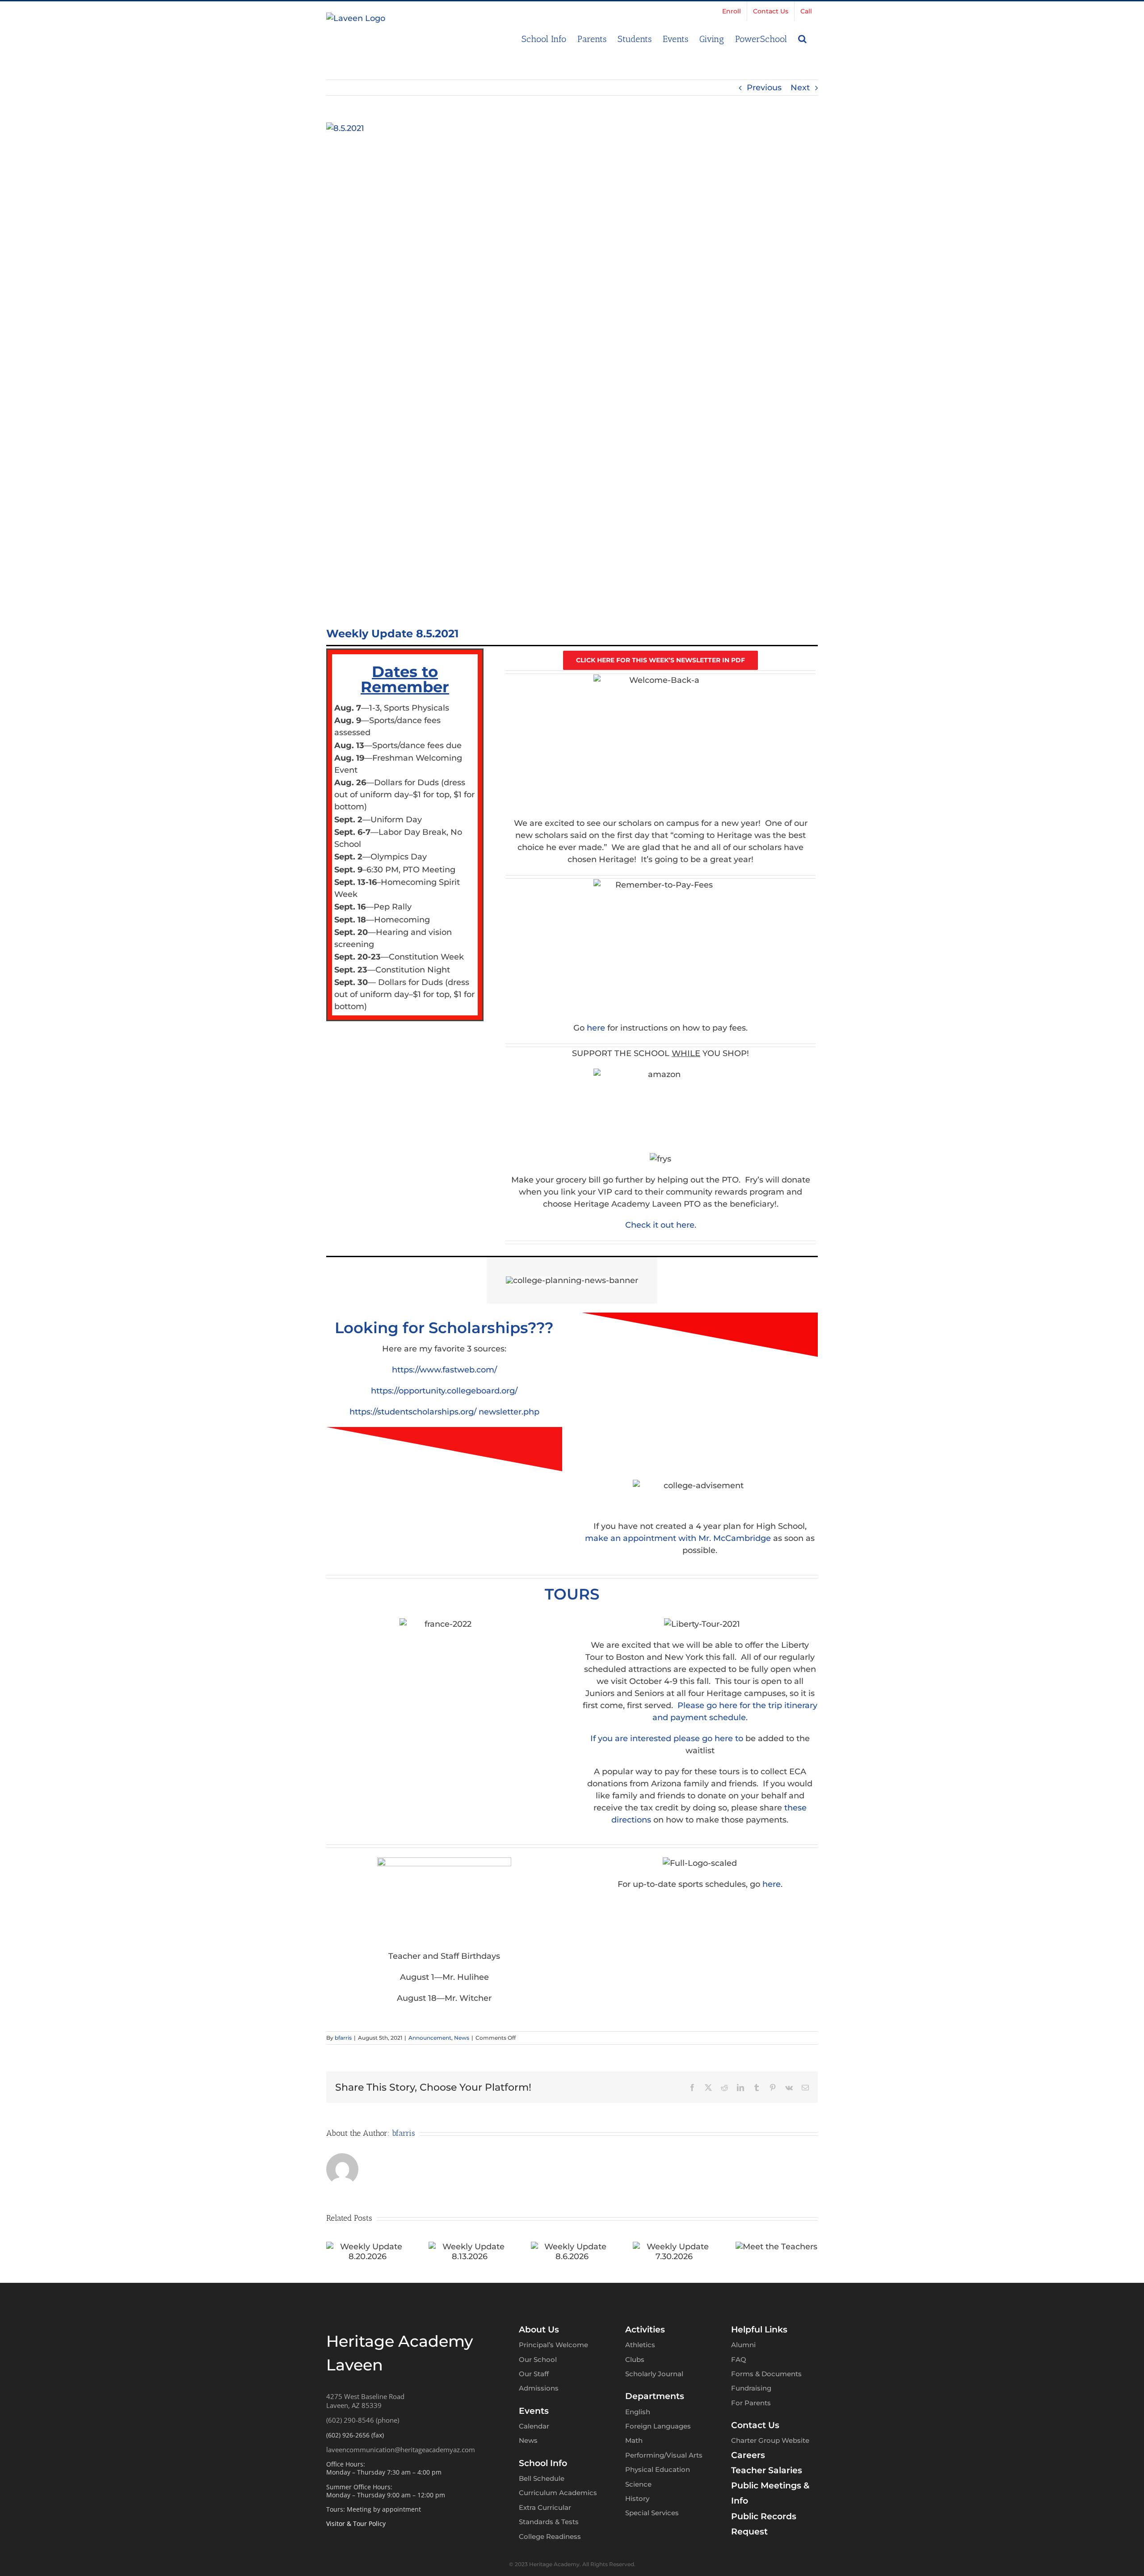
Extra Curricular (545, 2507)
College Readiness (550, 2536)
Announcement (430, 2038)
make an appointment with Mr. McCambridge (678, 1538)
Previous (764, 88)
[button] (802, 38)
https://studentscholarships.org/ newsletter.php (444, 1412)
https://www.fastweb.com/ (444, 1370)
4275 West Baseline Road (365, 2396)
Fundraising (751, 2388)
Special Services (652, 2513)
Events (534, 2411)
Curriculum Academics (558, 2493)
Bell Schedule (542, 2478)
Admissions (539, 2388)
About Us (539, 2330)
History (637, 2498)
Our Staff (534, 2374)
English (638, 2412)
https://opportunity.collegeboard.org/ (444, 1391)
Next (800, 88)
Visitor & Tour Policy (356, 2523)
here (596, 1028)
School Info (543, 2463)
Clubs (635, 2359)
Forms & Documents (766, 2374)
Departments (655, 2396)
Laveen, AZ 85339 (354, 2405)
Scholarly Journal (654, 2374)
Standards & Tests (549, 2522)
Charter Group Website (770, 2440)
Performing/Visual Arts (664, 2455)
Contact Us (755, 2425)
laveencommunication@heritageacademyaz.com (401, 2450)
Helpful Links (759, 2330)
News (462, 2038)
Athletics (640, 2345)
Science (638, 2484)
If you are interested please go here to (667, 1738)
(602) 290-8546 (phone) (363, 2420)
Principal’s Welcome (553, 2345)
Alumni (743, 2345)
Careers (748, 2455)
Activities (645, 2330)
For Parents (751, 2403)
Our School (538, 2359)
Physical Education (658, 2469)
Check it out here (660, 1225)
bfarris (343, 2038)
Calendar (534, 2426)
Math (634, 2440)
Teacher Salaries (767, 2470)
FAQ (739, 2359)
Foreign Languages (658, 2426)
